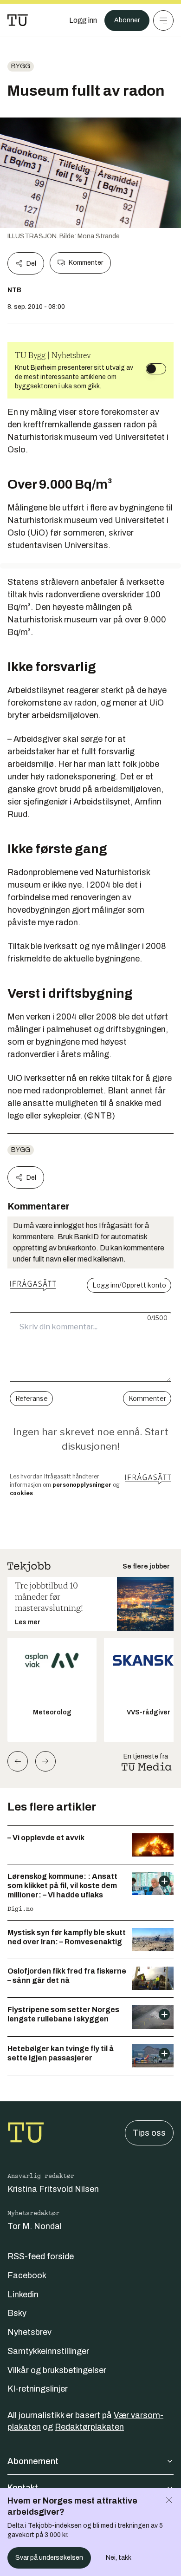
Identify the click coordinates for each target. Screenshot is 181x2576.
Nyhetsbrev (29, 2332)
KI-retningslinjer (38, 2389)
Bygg (21, 66)
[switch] (156, 369)
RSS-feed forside (41, 2256)
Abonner (127, 20)
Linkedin (23, 2295)
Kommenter (86, 263)
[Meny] (163, 20)
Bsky (17, 2313)
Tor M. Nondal (35, 2226)
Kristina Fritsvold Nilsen (53, 2189)
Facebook (27, 2275)
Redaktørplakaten (89, 2427)
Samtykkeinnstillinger (48, 2351)
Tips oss (149, 2133)
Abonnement (33, 2461)
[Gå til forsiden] (18, 20)
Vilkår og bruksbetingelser (57, 2370)
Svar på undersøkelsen (49, 2558)
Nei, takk (119, 2558)
